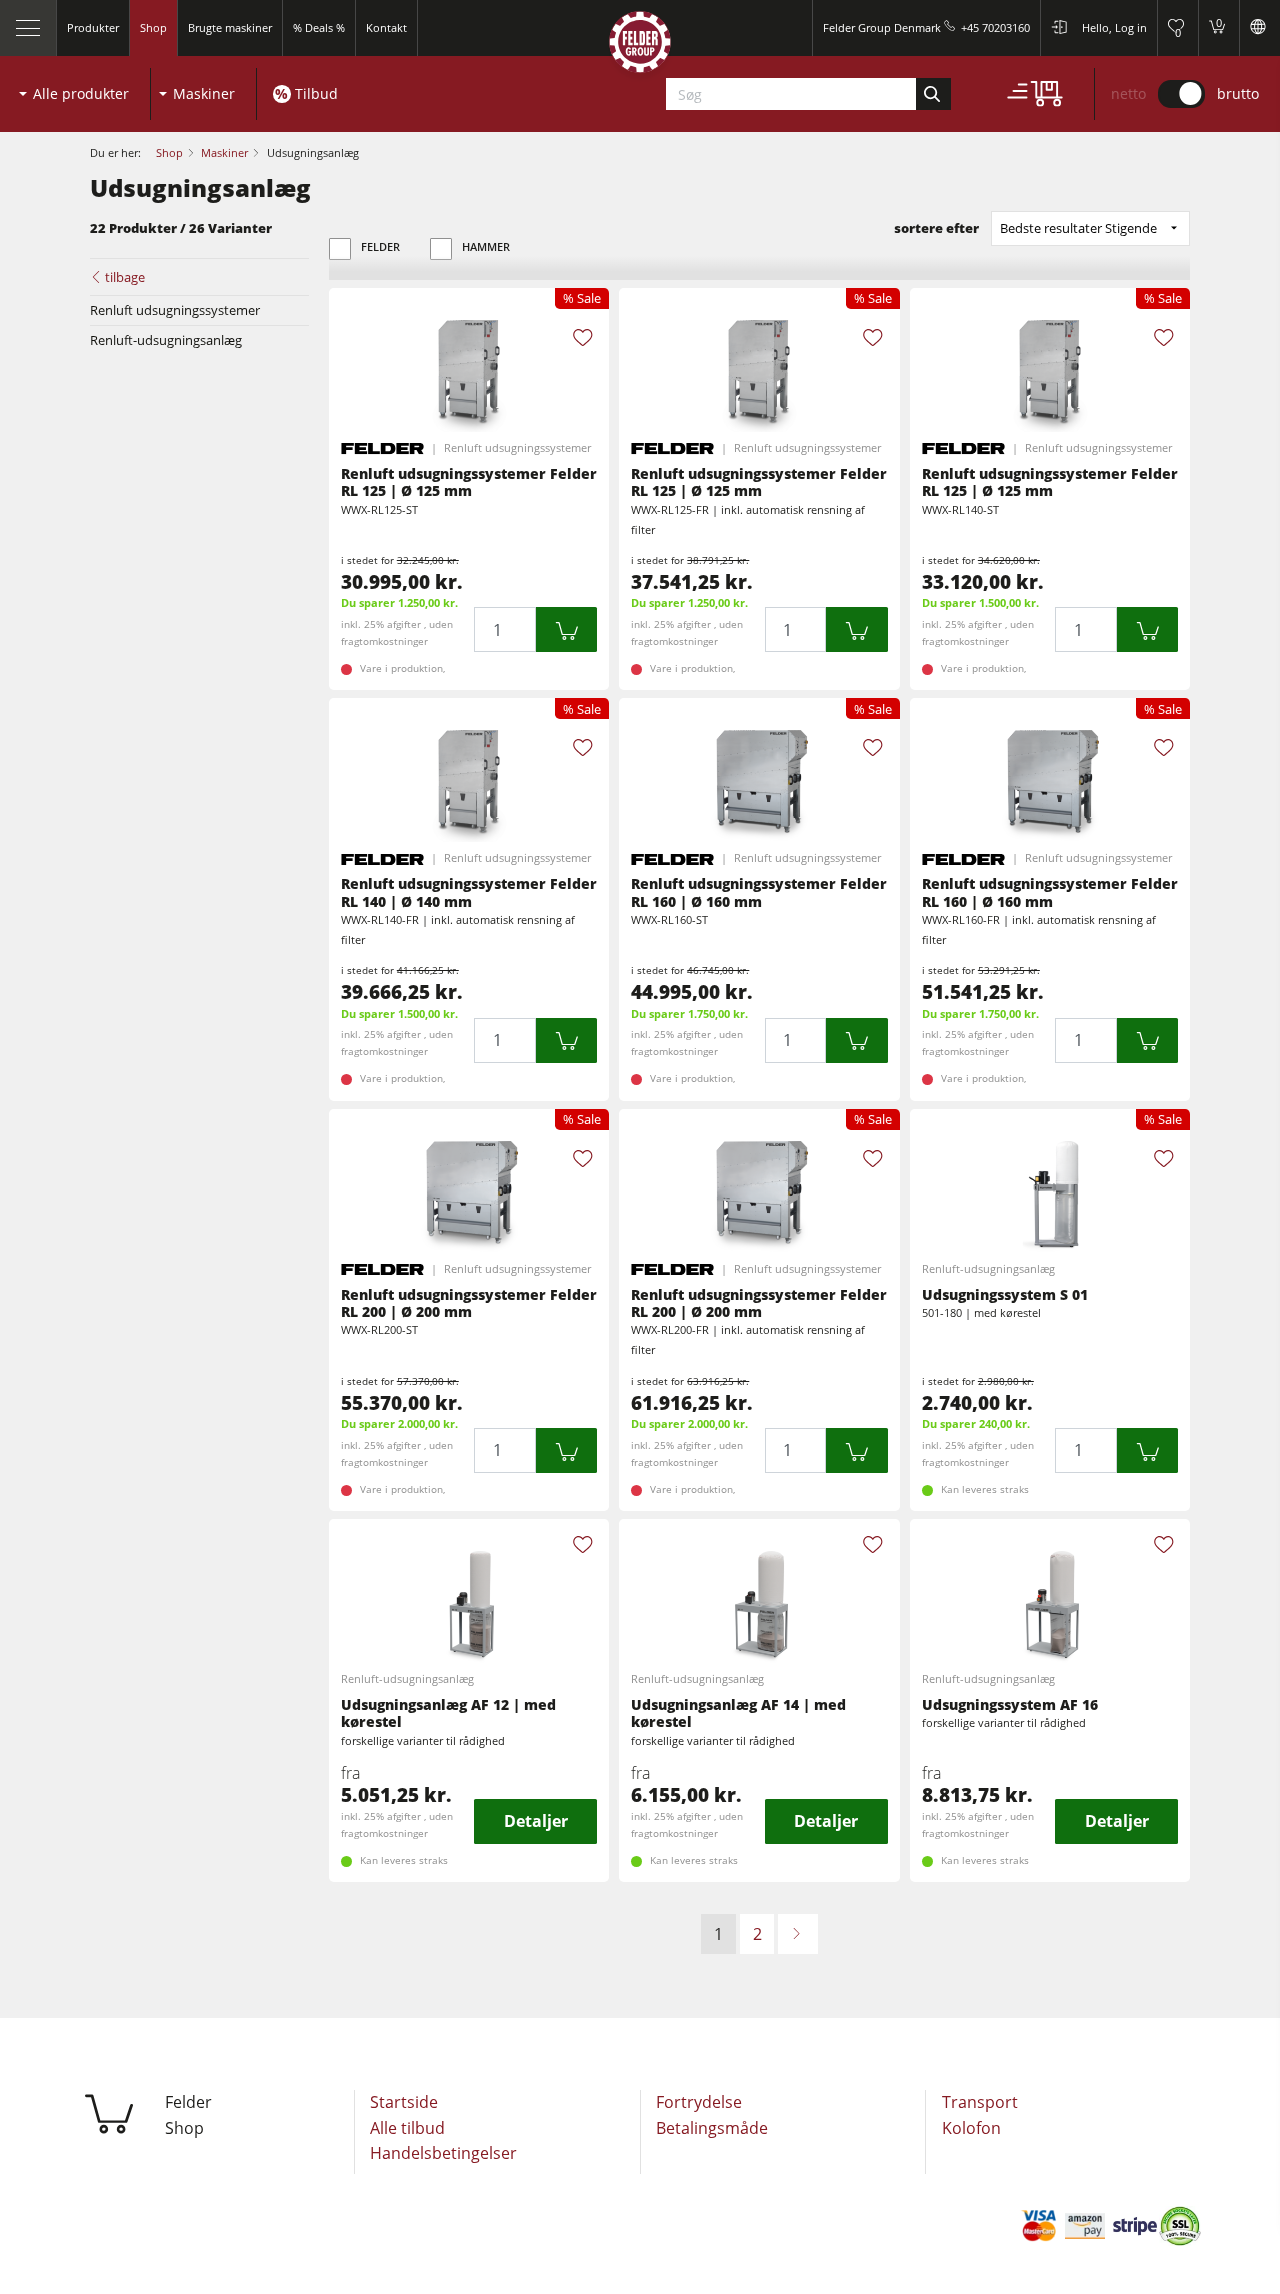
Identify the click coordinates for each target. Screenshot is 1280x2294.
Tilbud (316, 93)
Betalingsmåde (712, 2128)
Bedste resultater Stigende (1078, 228)
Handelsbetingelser (443, 2153)
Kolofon (971, 2128)
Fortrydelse (699, 2102)
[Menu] (28, 28)
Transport (980, 2102)
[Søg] (933, 94)
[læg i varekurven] (567, 629)
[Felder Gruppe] (640, 46)
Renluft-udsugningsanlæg (166, 340)
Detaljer (536, 1821)
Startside (404, 2102)
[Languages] (1259, 28)
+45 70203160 (995, 27)
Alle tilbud (407, 2128)
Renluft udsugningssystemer (175, 310)
